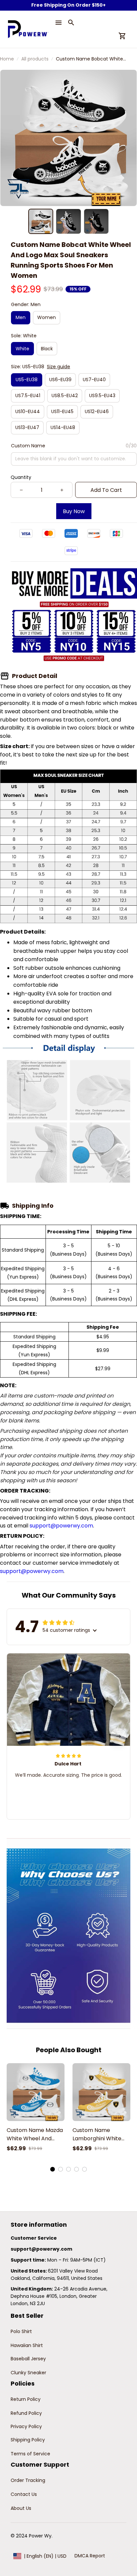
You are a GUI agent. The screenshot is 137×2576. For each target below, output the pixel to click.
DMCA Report (90, 2556)
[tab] (53, 2169)
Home (7, 59)
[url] (41, 2249)
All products (35, 59)
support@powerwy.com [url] (61, 1526)
